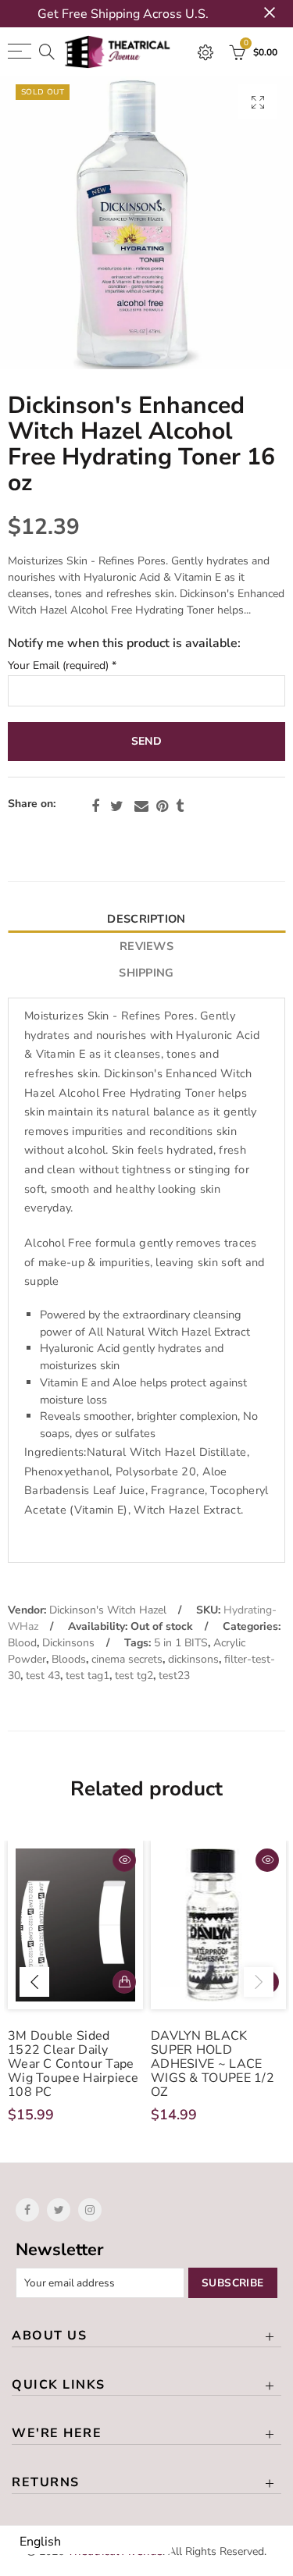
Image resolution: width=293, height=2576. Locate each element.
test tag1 (88, 1676)
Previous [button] (34, 1982)
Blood (22, 1643)
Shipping (146, 973)
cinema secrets (127, 1659)
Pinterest (162, 806)
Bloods (69, 1659)
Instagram (90, 2210)
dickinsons (193, 1659)
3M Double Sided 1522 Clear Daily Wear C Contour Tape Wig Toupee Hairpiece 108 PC (73, 2064)
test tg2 (134, 1676)
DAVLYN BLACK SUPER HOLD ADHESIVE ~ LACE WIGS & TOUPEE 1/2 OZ (213, 2064)
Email (141, 806)
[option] (146, 223)
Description (146, 919)
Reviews (146, 946)
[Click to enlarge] (258, 102)
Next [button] (259, 1982)
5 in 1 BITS (181, 1643)
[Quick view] (124, 1860)
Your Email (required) (62, 666)
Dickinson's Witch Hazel (108, 1610)
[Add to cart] (124, 1982)
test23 (174, 1676)
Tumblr (180, 806)
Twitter (117, 806)
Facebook (95, 806)
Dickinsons (68, 1643)
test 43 (43, 1676)
